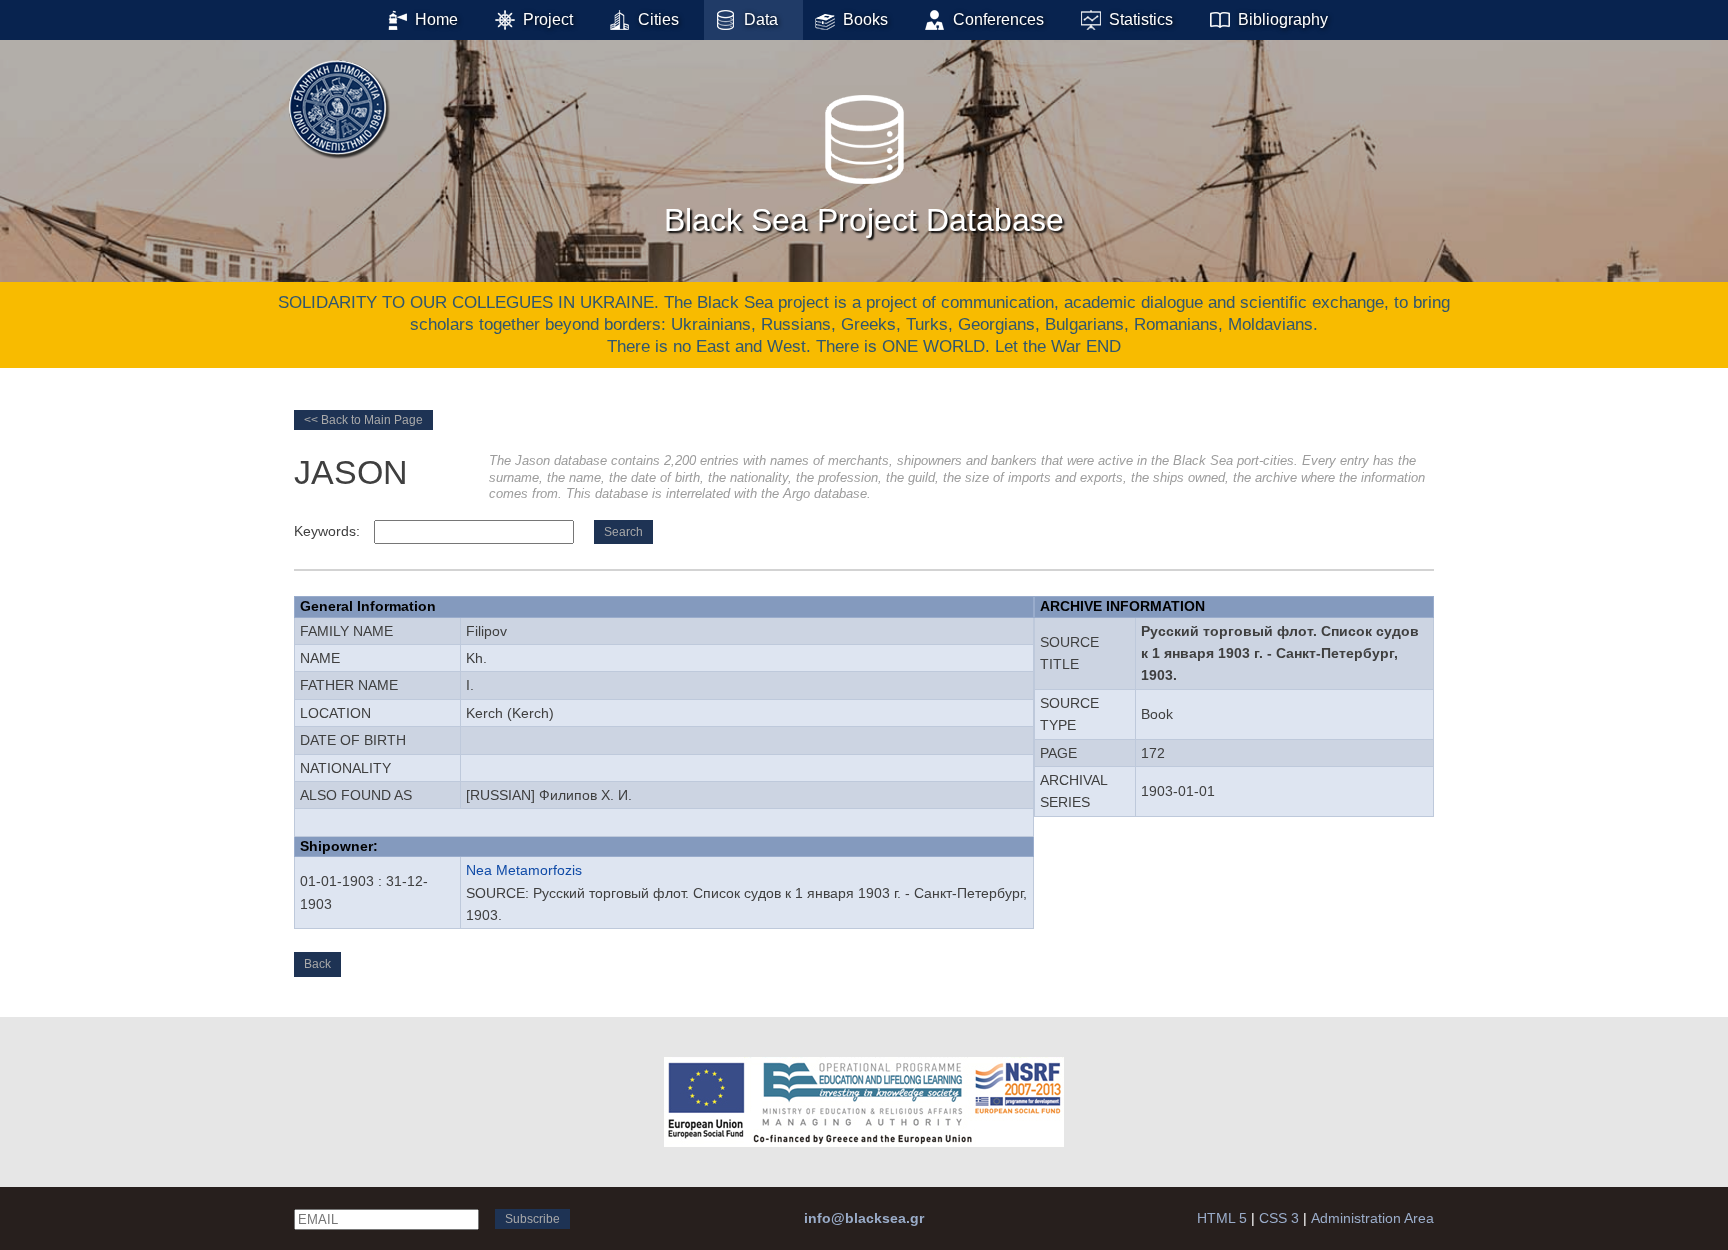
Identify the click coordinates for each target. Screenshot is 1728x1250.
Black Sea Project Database (864, 220)
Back (317, 964)
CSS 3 (1279, 1218)
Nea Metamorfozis (524, 870)
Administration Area (1372, 1218)
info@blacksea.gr (864, 1218)
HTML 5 (1222, 1218)
